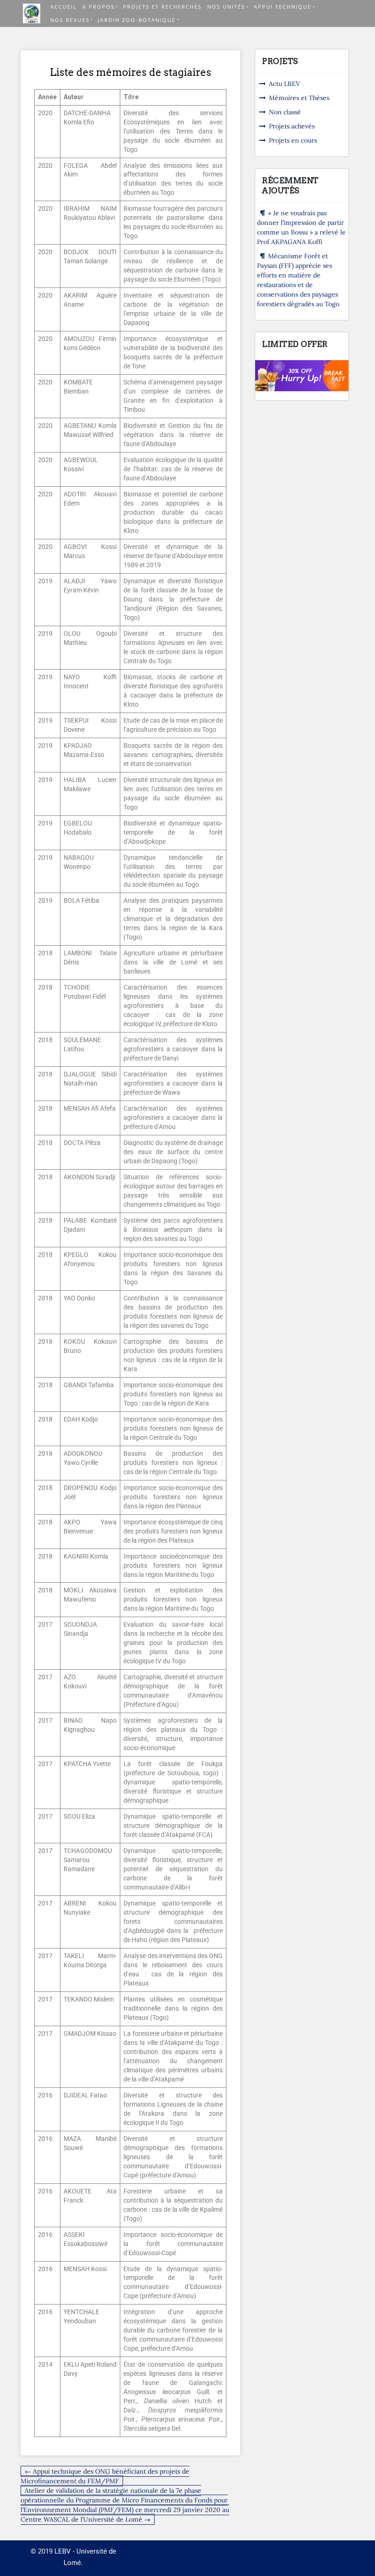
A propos (99, 7)
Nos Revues (70, 20)
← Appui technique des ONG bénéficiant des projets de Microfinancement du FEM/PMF (105, 2476)
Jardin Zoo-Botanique (137, 20)
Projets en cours (293, 140)
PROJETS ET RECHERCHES (162, 7)
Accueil (64, 7)
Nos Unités (226, 7)
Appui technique (283, 7)
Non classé (285, 112)
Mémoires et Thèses (299, 98)
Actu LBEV (284, 84)
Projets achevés (292, 126)
